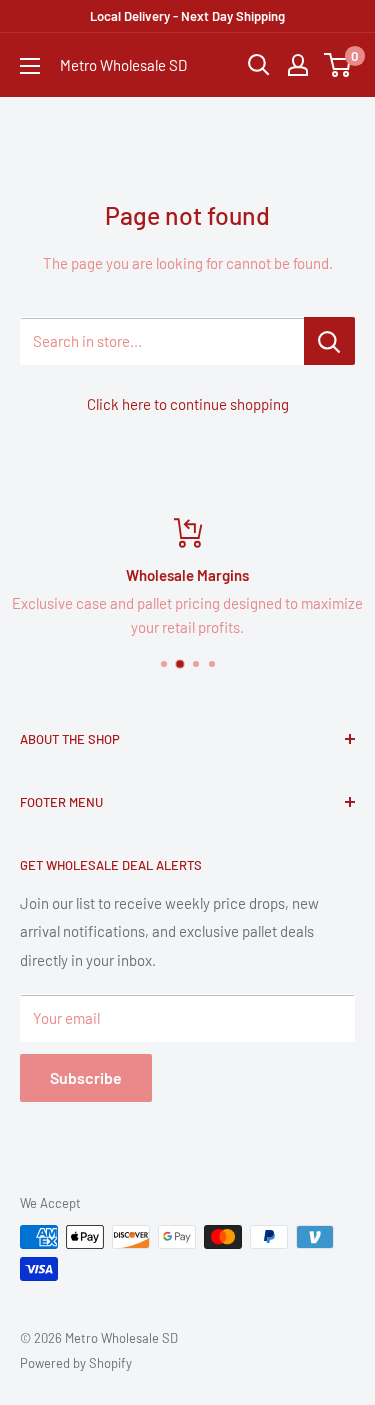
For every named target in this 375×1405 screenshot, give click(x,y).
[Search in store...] (329, 341)
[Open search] (259, 65)
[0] (338, 65)
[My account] (298, 65)
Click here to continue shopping (188, 404)
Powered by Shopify (76, 1363)
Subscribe (86, 1077)
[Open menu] (30, 66)
